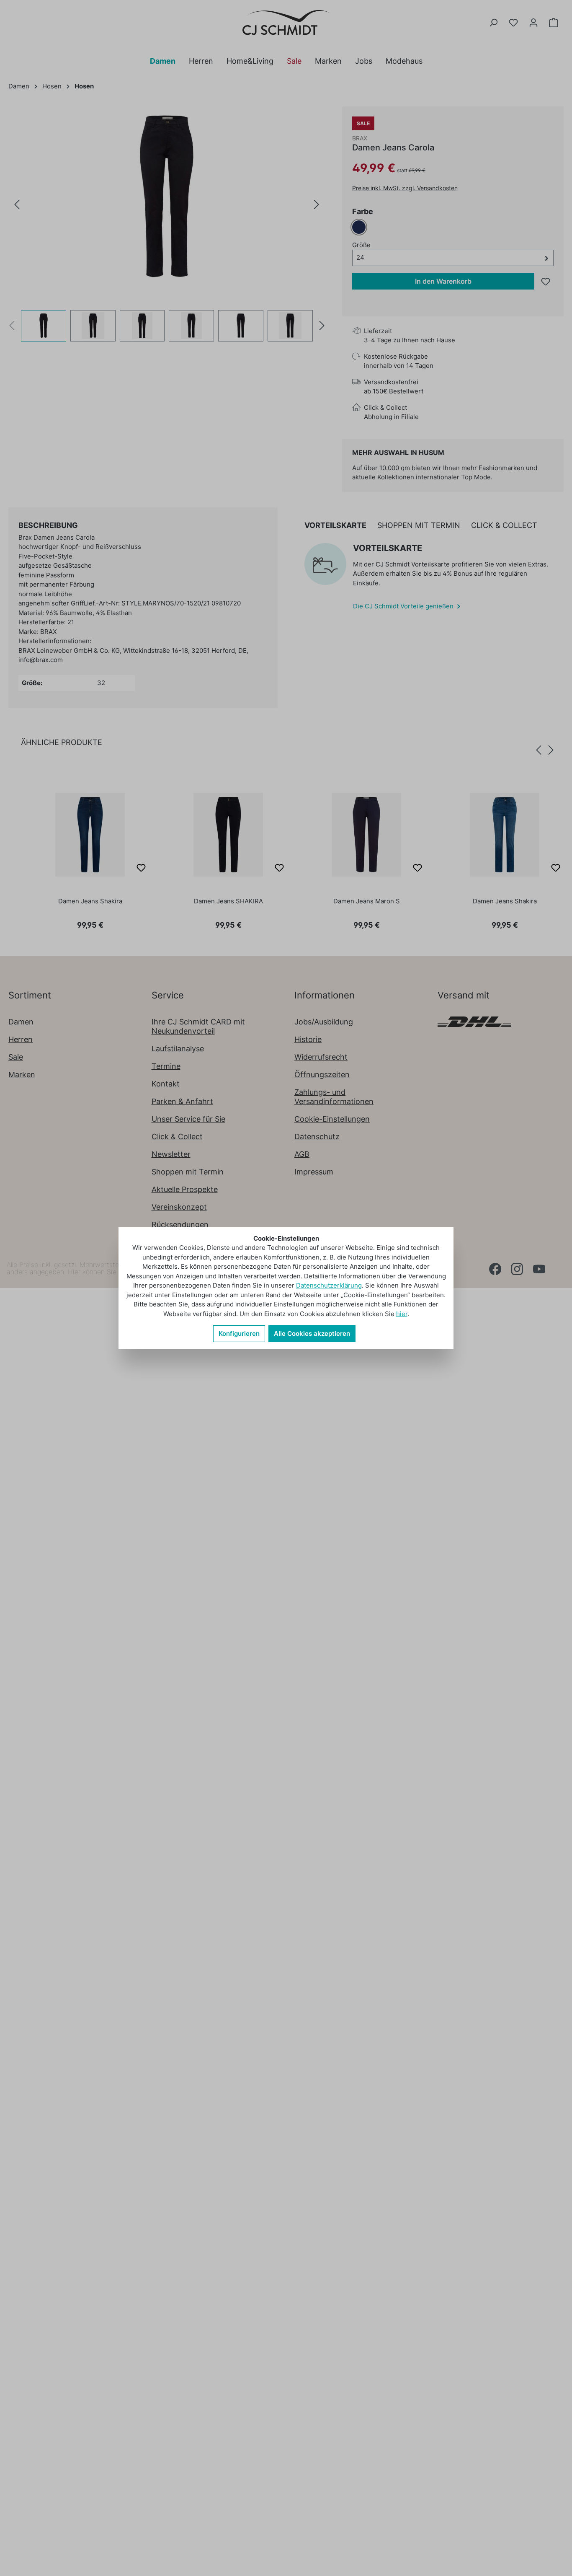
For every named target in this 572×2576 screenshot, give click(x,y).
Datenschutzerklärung (329, 1285)
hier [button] (402, 1314)
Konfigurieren (239, 1333)
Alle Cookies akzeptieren (312, 1333)
